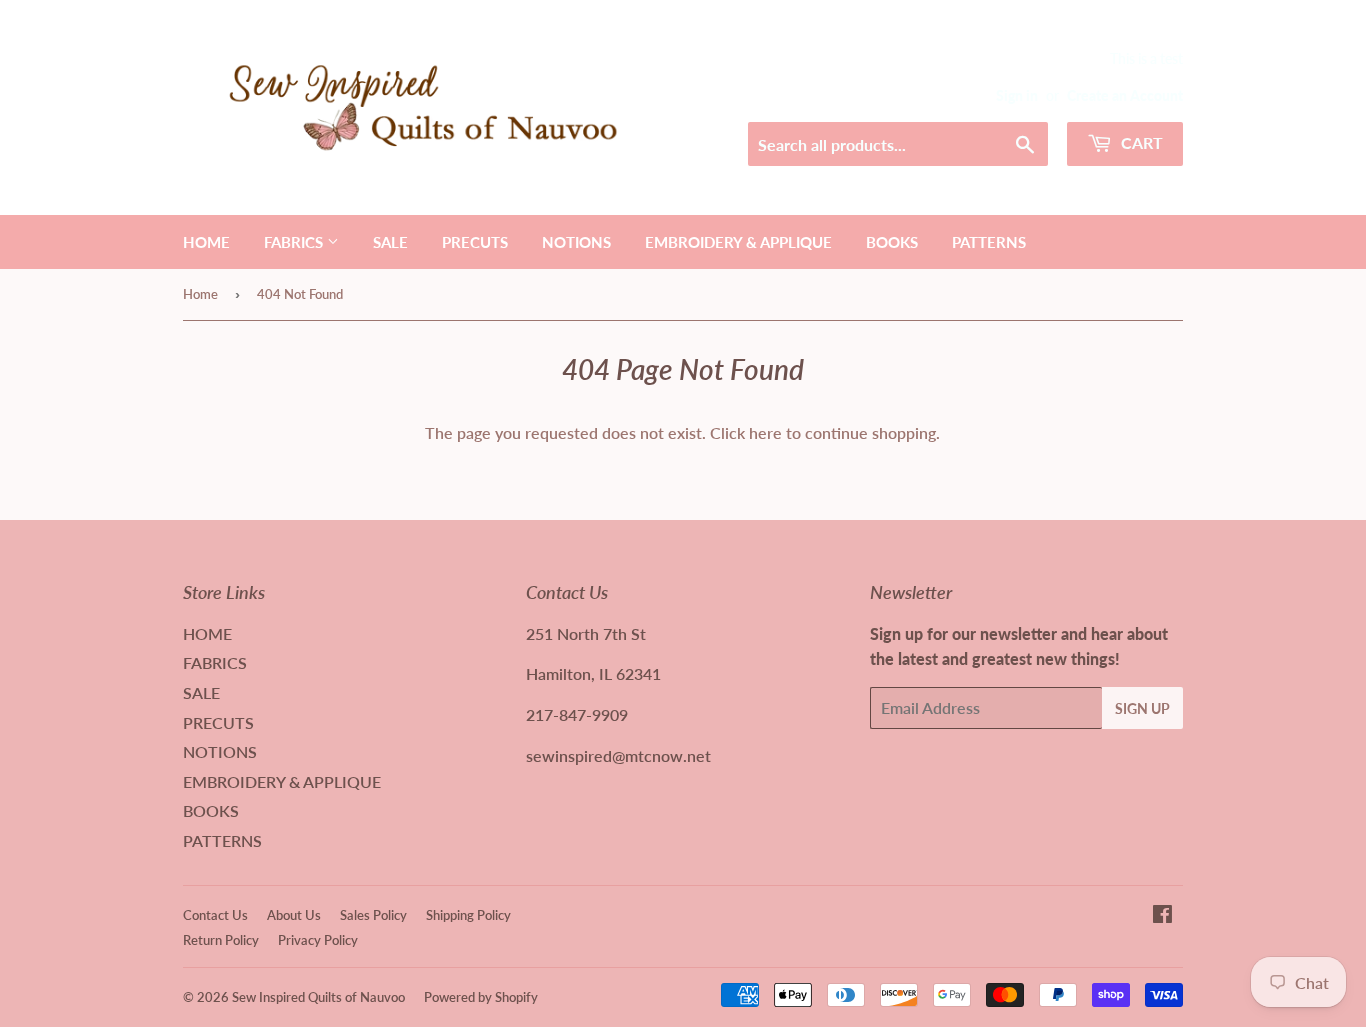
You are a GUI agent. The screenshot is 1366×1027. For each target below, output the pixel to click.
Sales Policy (373, 915)
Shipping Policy (468, 915)
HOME (206, 242)
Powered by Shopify (481, 997)
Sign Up (1142, 708)
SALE (390, 242)
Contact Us (215, 915)
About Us (294, 915)
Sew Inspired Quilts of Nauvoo (318, 997)
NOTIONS (576, 242)
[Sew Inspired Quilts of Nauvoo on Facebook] (1162, 915)
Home (200, 294)
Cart (1140, 142)
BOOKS (892, 242)
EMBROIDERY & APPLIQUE (738, 242)
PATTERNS (989, 242)
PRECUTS (475, 242)
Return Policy (221, 940)
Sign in (1017, 96)
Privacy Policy (318, 940)
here (765, 432)
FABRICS (295, 242)
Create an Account (1125, 96)
